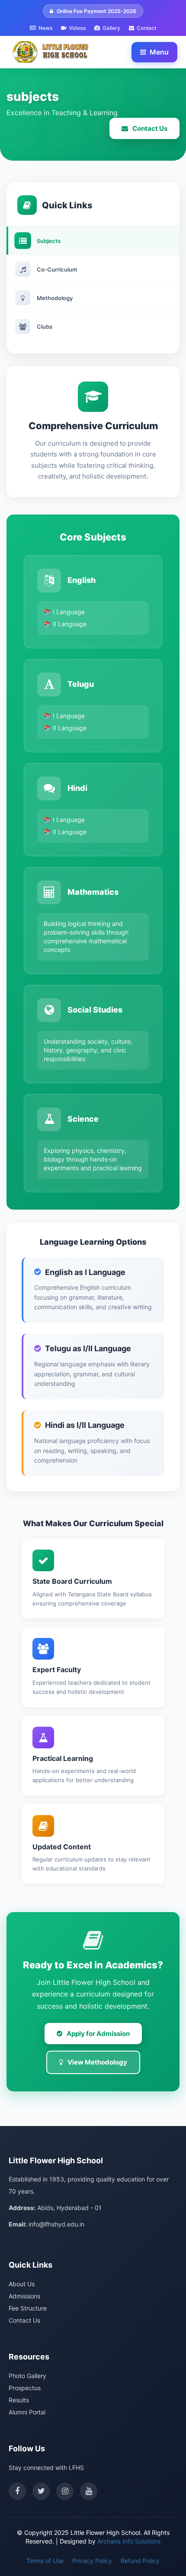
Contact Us (150, 128)
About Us (22, 2284)
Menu (159, 52)
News (45, 28)
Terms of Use (45, 2561)
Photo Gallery (27, 2376)
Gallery (111, 28)
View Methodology (97, 2062)
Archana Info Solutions (129, 2541)
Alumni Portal (27, 2412)
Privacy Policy (92, 2561)
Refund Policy (140, 2561)
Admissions (24, 2296)
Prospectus (25, 2388)
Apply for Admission (98, 2034)
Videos (77, 28)
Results (19, 2400)
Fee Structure (28, 2308)
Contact (146, 28)
